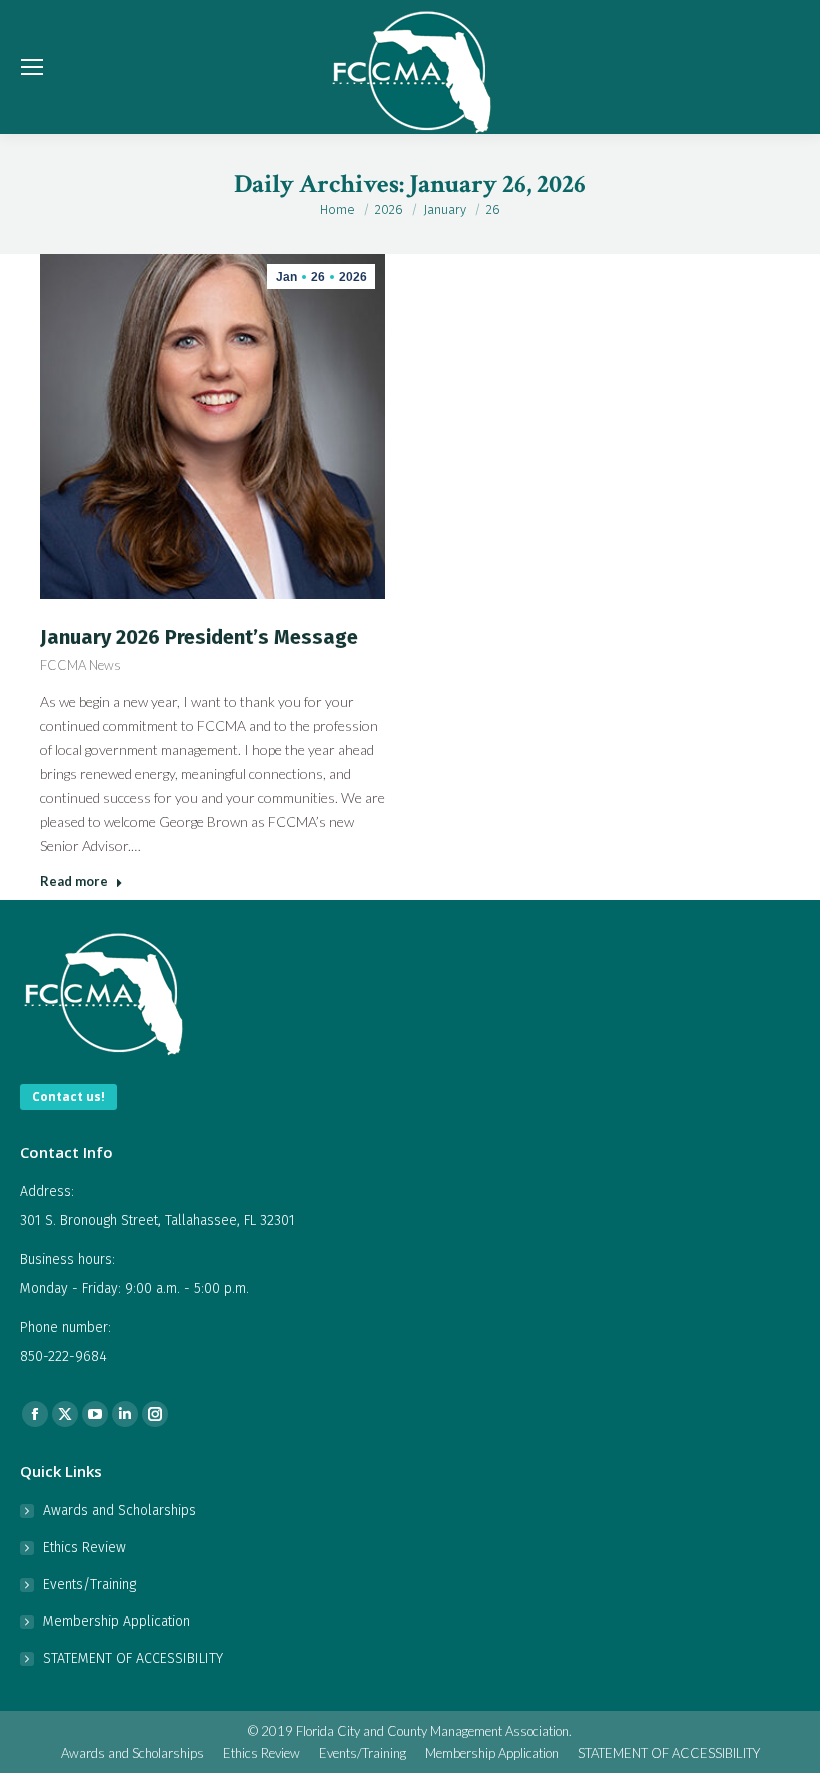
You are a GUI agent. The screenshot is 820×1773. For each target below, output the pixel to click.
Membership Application (116, 1621)
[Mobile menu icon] (32, 67)
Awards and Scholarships (119, 1510)
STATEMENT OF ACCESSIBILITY (133, 1658)
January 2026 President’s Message (199, 637)
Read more (74, 881)
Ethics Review (84, 1547)
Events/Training (89, 1584)
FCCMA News (80, 665)
